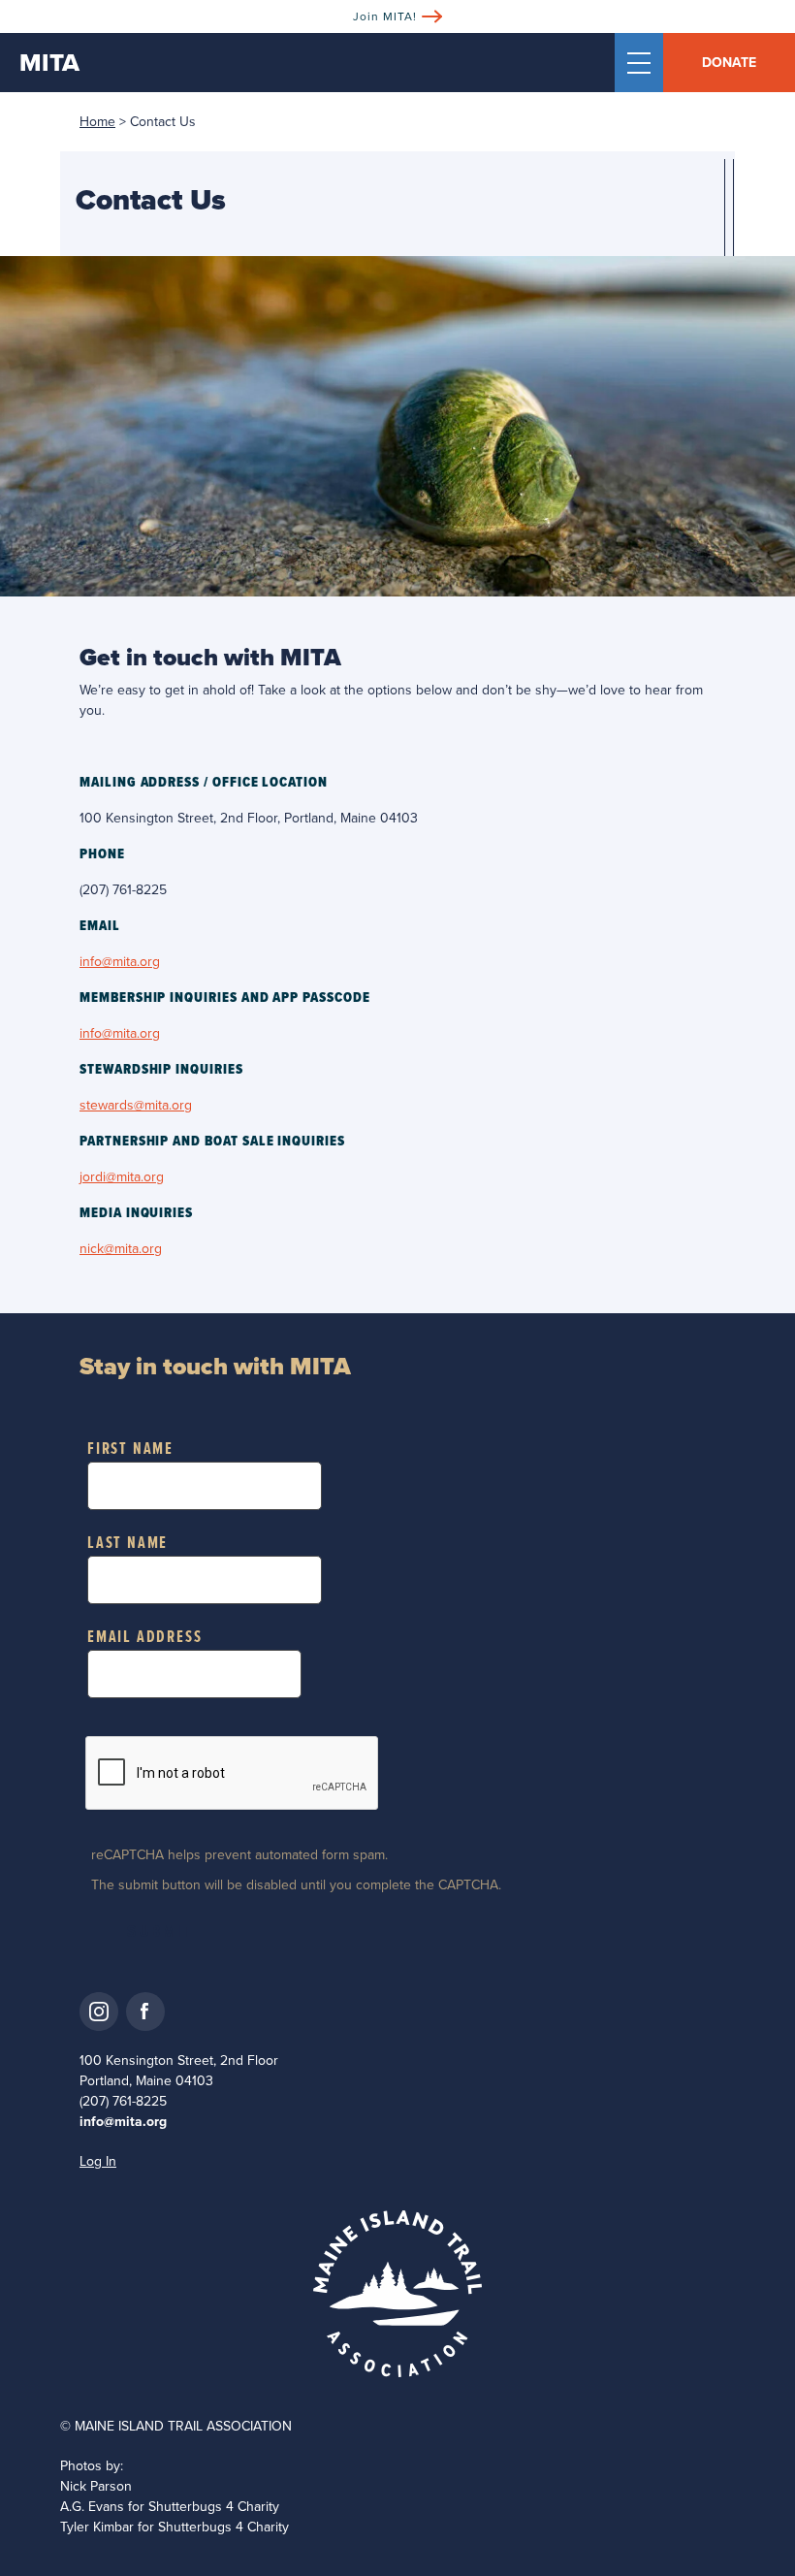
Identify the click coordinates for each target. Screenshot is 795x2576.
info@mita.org (120, 962)
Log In (98, 2161)
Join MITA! (385, 16)
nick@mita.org (121, 1249)
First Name (130, 1449)
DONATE (729, 63)
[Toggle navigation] (639, 63)
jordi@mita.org (122, 1177)
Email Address (144, 1638)
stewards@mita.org (136, 1105)
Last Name (127, 1544)
